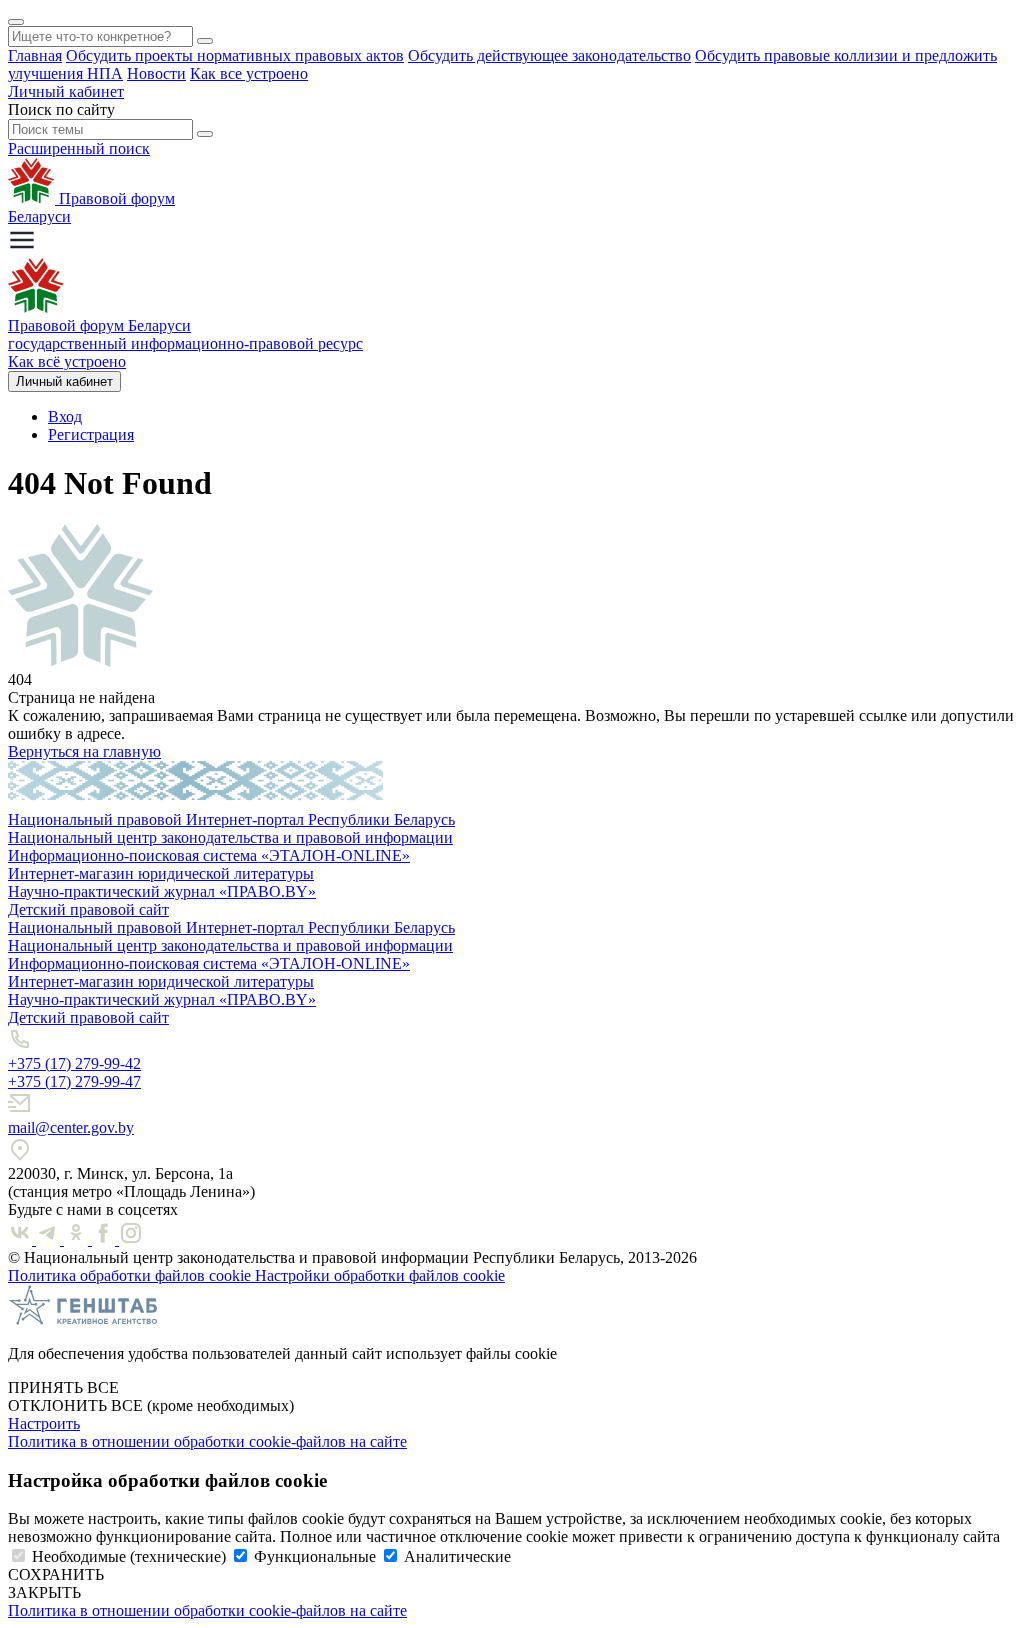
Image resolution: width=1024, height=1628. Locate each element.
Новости (156, 73)
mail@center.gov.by (71, 1127)
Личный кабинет (66, 91)
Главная (35, 55)
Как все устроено (249, 73)
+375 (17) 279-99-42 (74, 1063)
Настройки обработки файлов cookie (380, 1275)
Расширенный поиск (79, 148)
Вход (65, 416)
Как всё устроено (67, 361)
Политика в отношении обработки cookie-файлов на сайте (207, 1441)
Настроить (44, 1423)
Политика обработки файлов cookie (131, 1275)
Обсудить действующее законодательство (549, 55)
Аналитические (457, 1556)
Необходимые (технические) (129, 1556)
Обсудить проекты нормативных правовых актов (235, 55)
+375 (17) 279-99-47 (74, 1081)
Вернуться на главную (84, 751)
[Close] (16, 22)
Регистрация (91, 434)
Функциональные (315, 1556)
